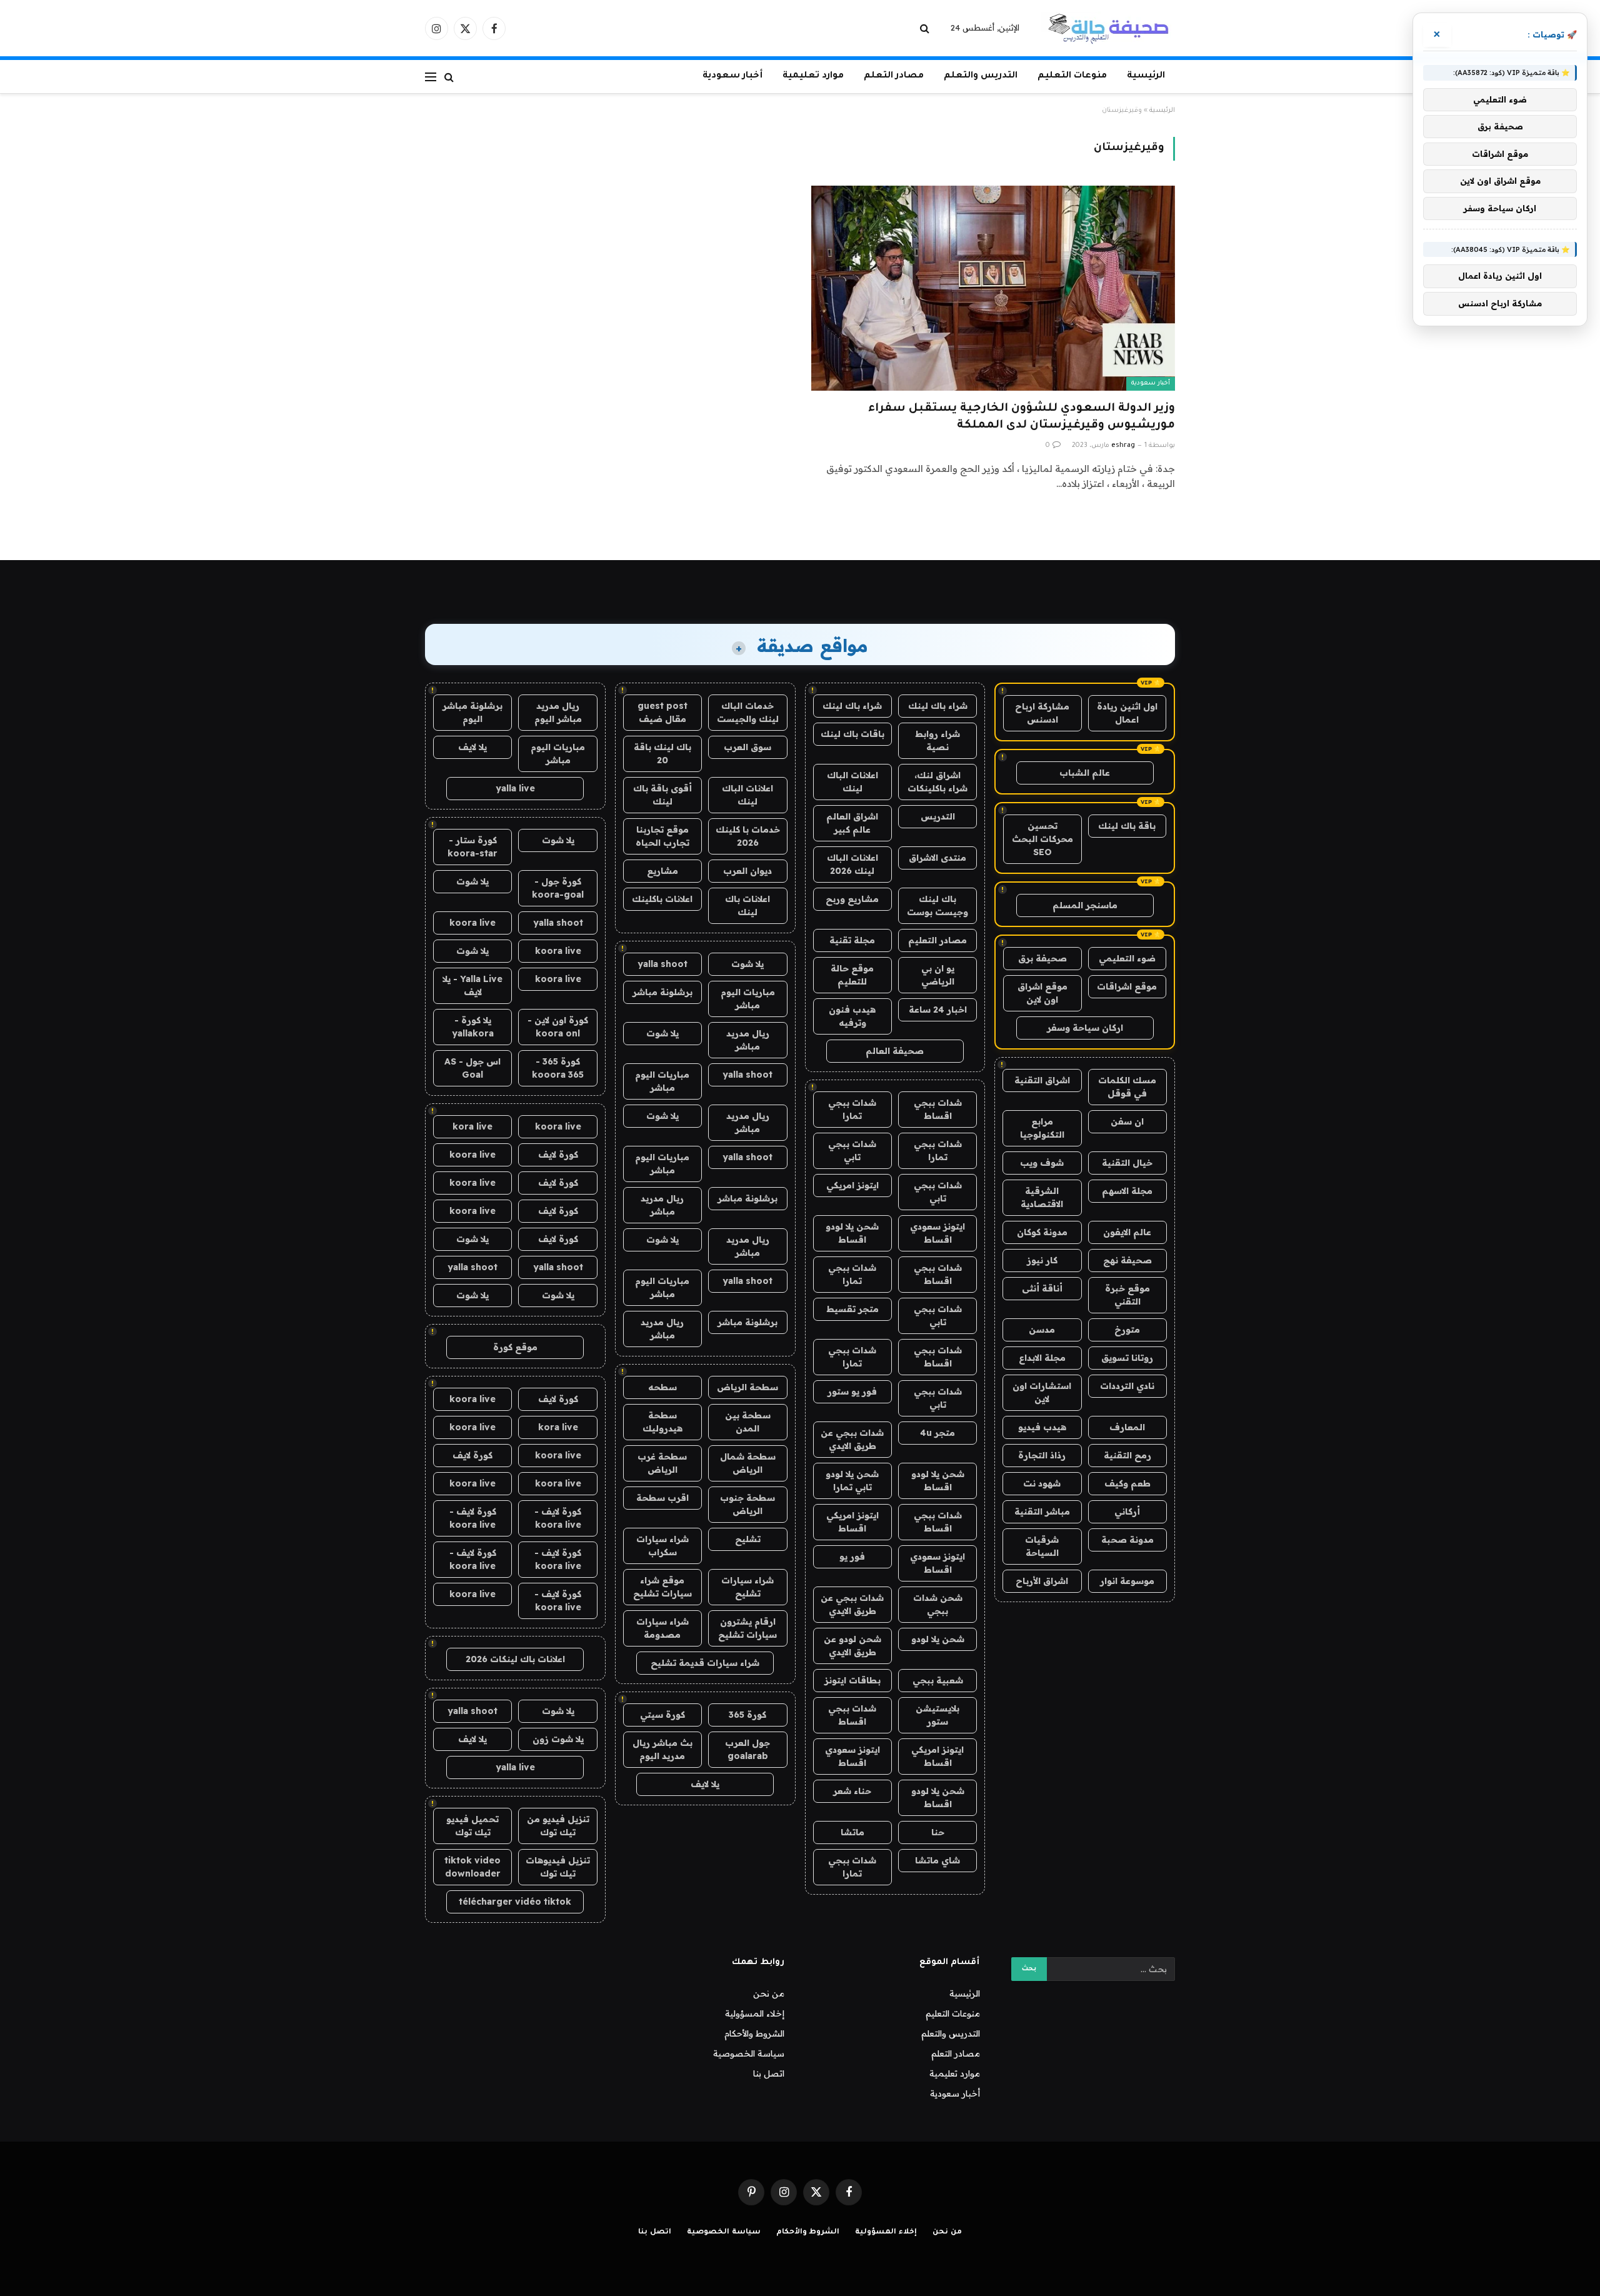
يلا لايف (705, 1784)
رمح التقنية (1127, 1455)
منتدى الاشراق (937, 858)
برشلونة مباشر (662, 992)
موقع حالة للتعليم (852, 975)
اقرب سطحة (662, 1498)
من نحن (769, 1993)
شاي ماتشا (937, 1860)
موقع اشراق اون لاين (1042, 993)
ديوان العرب (747, 871)
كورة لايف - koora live (558, 1518)
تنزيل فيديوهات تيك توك (558, 1867)
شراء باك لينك (938, 706)
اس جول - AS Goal (472, 1068)
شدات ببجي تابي (852, 1151)
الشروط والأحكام (754, 2033)
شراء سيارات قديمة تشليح (705, 1663)
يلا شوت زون (558, 1739)
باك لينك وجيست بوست (937, 905)
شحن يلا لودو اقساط (852, 1233)
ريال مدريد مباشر (748, 1040)
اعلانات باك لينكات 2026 (515, 1659)
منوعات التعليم (1072, 76)
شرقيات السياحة (1042, 1546)
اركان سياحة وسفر (1085, 1028)
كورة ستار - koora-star (472, 847)
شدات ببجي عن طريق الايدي (852, 1439)
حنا (938, 1832)
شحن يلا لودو (938, 1639)
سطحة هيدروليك (662, 1422)
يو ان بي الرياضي (938, 975)
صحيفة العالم (895, 1051)
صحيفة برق (1042, 958)
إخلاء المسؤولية (755, 2013)
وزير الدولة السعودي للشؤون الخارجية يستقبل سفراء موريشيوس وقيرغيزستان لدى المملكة (1022, 417)
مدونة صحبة (1127, 1540)
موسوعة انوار (1127, 1581)
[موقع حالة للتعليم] (1108, 28)
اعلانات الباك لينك (852, 782)
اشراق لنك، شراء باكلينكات (937, 782)
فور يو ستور (852, 1391)
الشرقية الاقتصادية (1042, 1197)
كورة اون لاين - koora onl (558, 1027)
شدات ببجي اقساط (938, 1109)
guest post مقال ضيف (662, 712)
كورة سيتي (662, 1715)
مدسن (1042, 1330)
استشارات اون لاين (1042, 1392)
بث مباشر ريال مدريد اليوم (662, 1749)
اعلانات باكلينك (662, 899)
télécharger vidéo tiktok (515, 1902)
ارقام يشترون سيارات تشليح (747, 1628)
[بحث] (926, 28)
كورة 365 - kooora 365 (558, 1068)
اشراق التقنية (1042, 1080)
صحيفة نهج (1127, 1260)
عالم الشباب (1085, 773)
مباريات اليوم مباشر (748, 999)
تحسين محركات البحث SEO (1042, 839)
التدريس (938, 816)
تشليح (748, 1539)
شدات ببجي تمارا (852, 1109)
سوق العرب (747, 747)
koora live (472, 923)
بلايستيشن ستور (937, 1715)
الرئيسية (1146, 76)
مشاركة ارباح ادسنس (1042, 713)
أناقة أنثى (1042, 1288)
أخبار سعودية (732, 76)
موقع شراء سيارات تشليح (662, 1587)
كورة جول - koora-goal (558, 888)
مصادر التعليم (937, 940)
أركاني (1127, 1511)
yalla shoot (662, 964)
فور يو (852, 1557)
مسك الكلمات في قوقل (1127, 1087)
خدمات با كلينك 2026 (748, 836)
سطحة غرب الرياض (662, 1463)
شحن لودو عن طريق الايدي (852, 1646)
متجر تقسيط (852, 1309)
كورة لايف (558, 1155)
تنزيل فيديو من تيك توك (558, 1826)
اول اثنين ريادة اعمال (1127, 713)
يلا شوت (747, 964)
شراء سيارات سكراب (662, 1546)
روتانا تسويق (1127, 1358)
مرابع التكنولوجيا (1042, 1128)
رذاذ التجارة (1042, 1455)
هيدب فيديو (1042, 1427)
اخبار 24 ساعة (938, 1010)
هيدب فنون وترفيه (852, 1016)
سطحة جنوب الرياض (747, 1504)
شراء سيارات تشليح (747, 1587)
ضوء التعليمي (1127, 958)
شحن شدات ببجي (938, 1604)
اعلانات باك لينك (747, 905)
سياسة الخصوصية (749, 2053)
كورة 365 (747, 1715)
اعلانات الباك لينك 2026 (852, 864)
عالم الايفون (1127, 1232)
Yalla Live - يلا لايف (472, 985)
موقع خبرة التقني (1127, 1295)
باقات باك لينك (852, 734)
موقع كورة (515, 1347)
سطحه (662, 1387)
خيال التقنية (1127, 1163)
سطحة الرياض (747, 1387)
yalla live (515, 788)
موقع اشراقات (1127, 986)
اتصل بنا (769, 2073)
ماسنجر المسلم (1085, 905)
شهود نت (1042, 1483)
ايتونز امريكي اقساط (852, 1522)
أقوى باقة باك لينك (662, 795)
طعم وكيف (1127, 1483)
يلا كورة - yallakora (473, 1027)
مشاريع (662, 871)
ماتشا (852, 1832)
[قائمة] (431, 77)
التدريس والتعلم (981, 76)
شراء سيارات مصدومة (662, 1628)
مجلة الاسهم (1127, 1191)
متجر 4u (937, 1433)
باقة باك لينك (1127, 826)
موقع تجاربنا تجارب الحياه (662, 836)
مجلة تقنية (852, 940)
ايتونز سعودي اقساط (937, 1233)
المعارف (1127, 1427)
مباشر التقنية (1042, 1511)
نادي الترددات (1127, 1386)
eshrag (1123, 446)
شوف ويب (1042, 1163)
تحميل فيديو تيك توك (472, 1826)
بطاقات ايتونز (852, 1680)
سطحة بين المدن (748, 1422)
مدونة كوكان (1042, 1232)
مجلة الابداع (1042, 1358)
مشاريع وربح (852, 899)
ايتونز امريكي (852, 1185)
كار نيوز (1042, 1260)
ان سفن (1127, 1121)
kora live (472, 1126)
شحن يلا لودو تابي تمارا (852, 1481)
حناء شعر (852, 1791)
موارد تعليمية (813, 76)
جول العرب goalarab (747, 1749)
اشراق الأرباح (1042, 1581)
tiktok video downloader (472, 1867)
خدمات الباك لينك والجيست (748, 712)
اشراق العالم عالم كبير (852, 823)
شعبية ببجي (938, 1680)
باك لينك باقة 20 (662, 754)
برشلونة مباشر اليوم (472, 712)
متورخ (1127, 1330)
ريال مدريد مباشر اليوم (558, 712)
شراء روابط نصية (937, 740)
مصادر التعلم (894, 76)
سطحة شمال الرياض (748, 1463)
